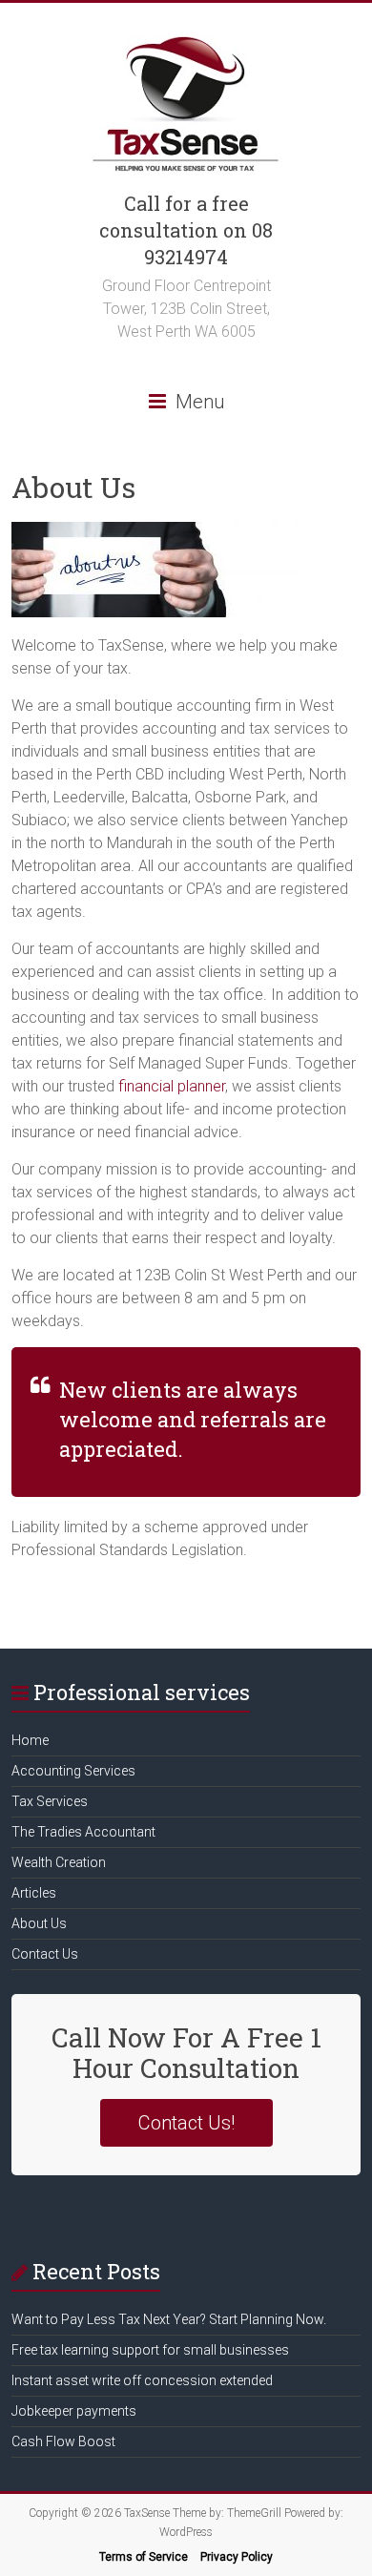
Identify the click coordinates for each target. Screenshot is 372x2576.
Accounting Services (73, 1771)
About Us (39, 1923)
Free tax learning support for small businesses (150, 2350)
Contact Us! (186, 2123)
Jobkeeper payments (74, 2411)
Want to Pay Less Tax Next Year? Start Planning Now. (169, 2319)
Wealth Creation (59, 1862)
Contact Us (45, 1954)
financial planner (172, 1086)
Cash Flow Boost (63, 2441)
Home (30, 1740)
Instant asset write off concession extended (142, 2380)
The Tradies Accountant (83, 1832)
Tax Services (50, 1801)
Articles (34, 1893)
